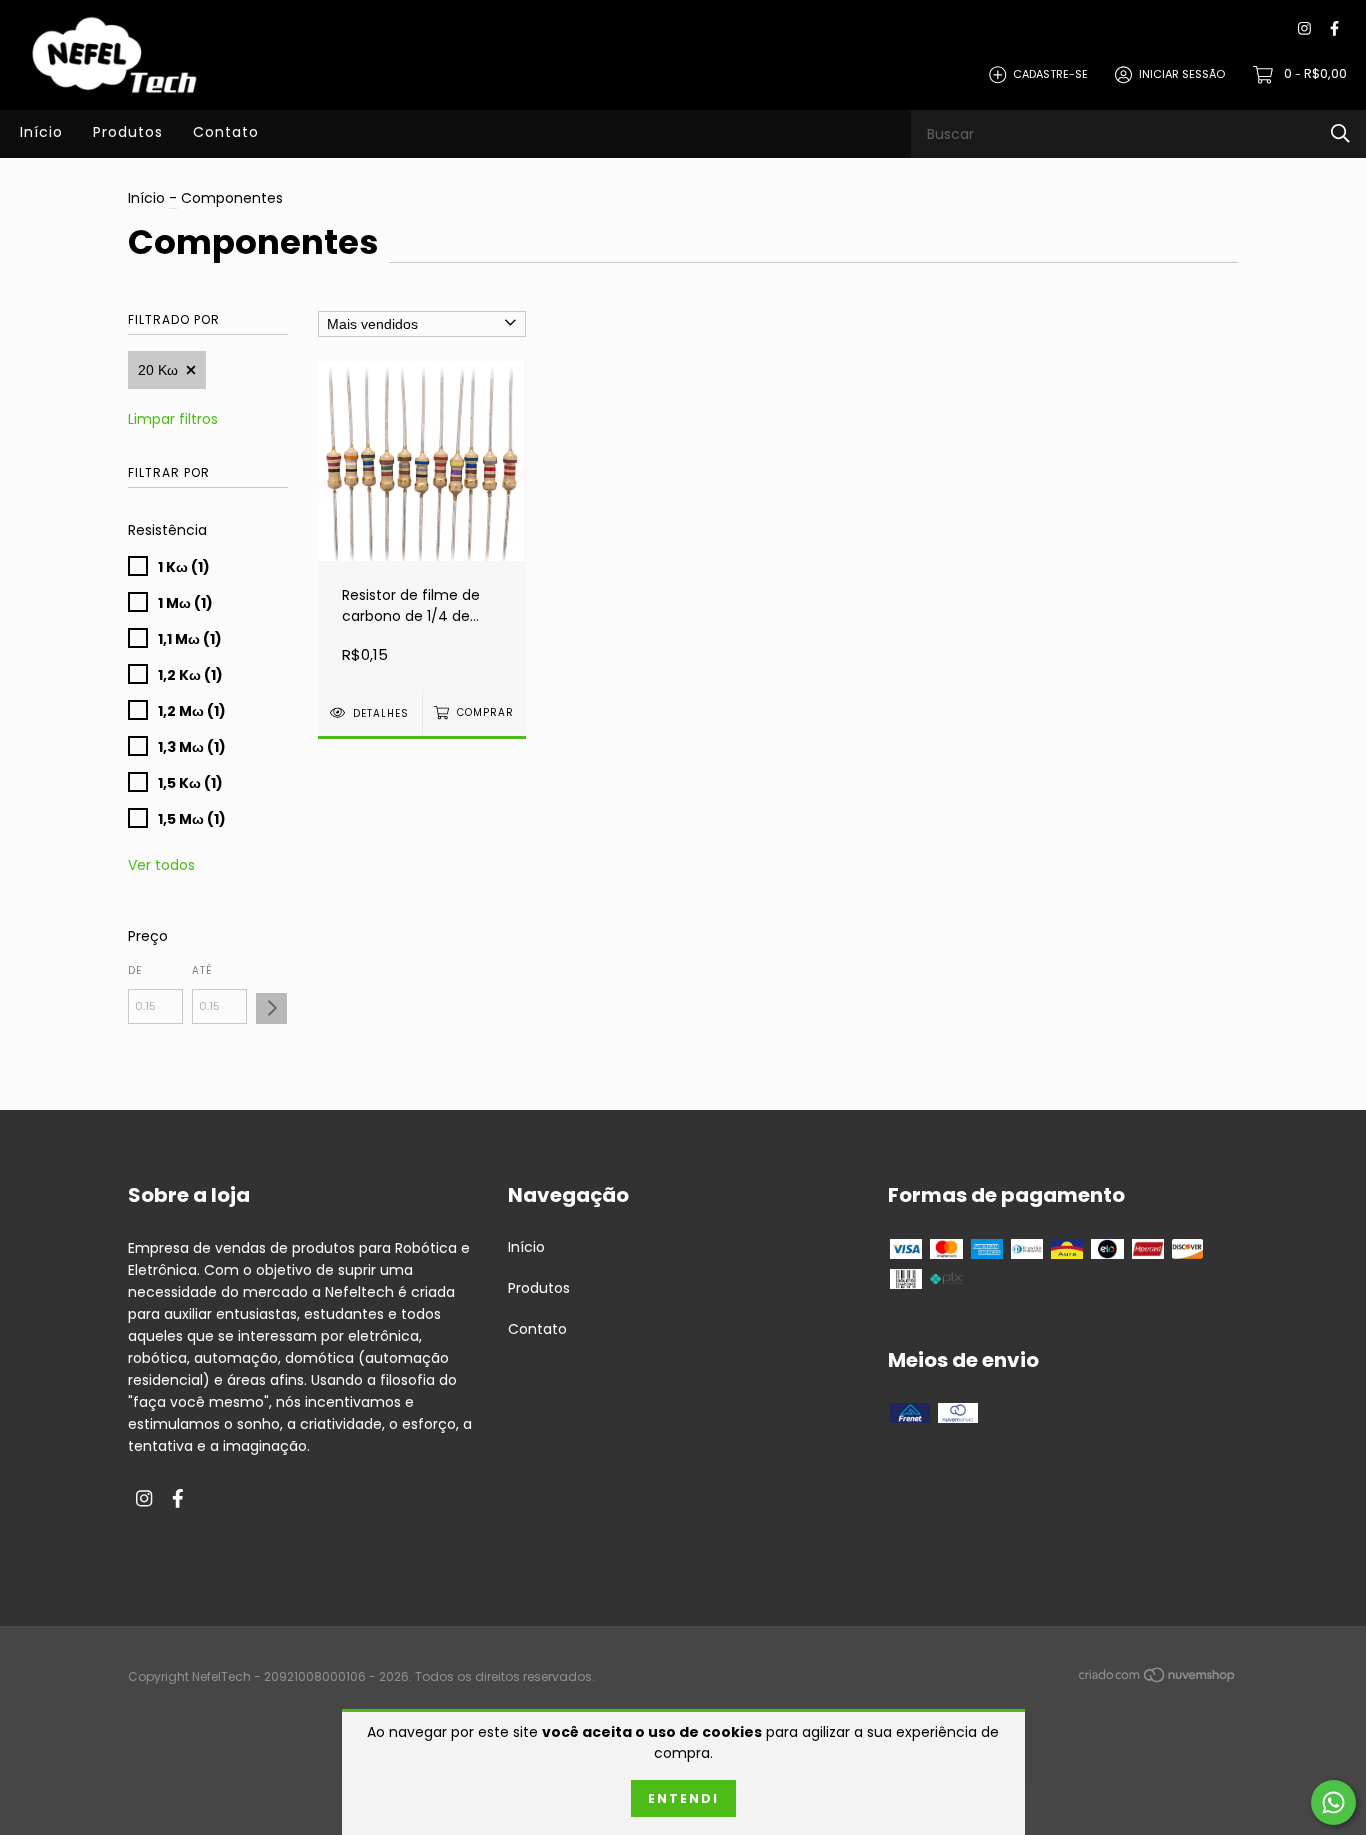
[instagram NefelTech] (1304, 29)
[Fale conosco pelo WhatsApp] (1333, 1802)
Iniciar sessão (1182, 74)
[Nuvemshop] (1158, 1678)
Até (202, 970)
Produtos (128, 132)
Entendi (683, 1798)
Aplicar (271, 1008)
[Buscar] (1340, 133)
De (135, 970)
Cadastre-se (1050, 74)
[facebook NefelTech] (1334, 29)
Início (41, 132)
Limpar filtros (173, 419)
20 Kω (158, 370)
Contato (226, 132)
